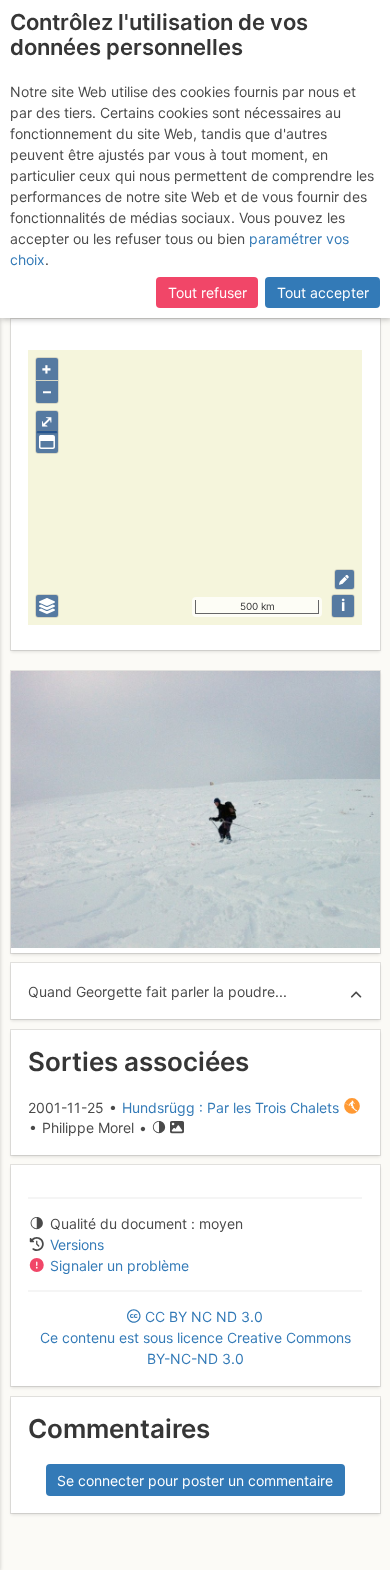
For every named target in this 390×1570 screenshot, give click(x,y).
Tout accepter (323, 292)
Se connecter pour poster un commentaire (195, 1480)
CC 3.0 (195, 1337)
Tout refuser (207, 292)
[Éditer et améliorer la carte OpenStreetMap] (344, 579)
